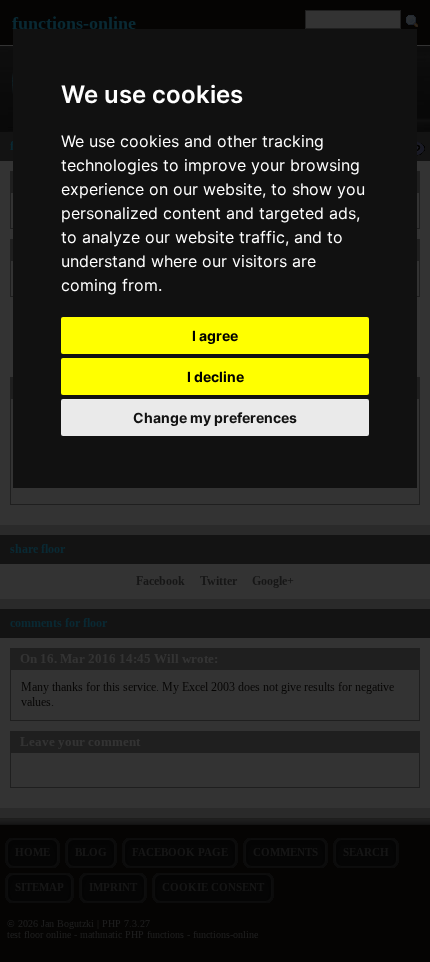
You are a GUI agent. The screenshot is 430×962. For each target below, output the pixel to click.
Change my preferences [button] (215, 417)
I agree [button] (215, 335)
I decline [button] (215, 376)
